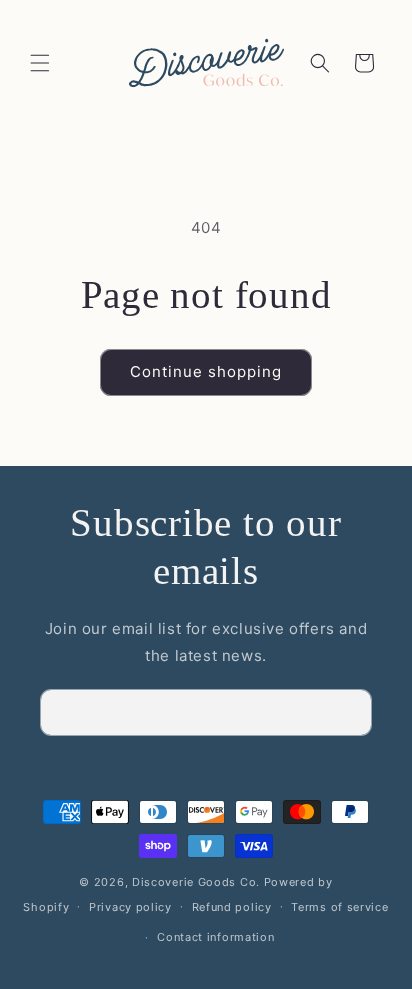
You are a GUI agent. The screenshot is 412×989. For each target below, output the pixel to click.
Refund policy (232, 907)
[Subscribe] (349, 712)
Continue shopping (206, 371)
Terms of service (339, 907)
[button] (40, 63)
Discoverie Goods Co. (196, 882)
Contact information (215, 937)
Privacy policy (130, 907)
